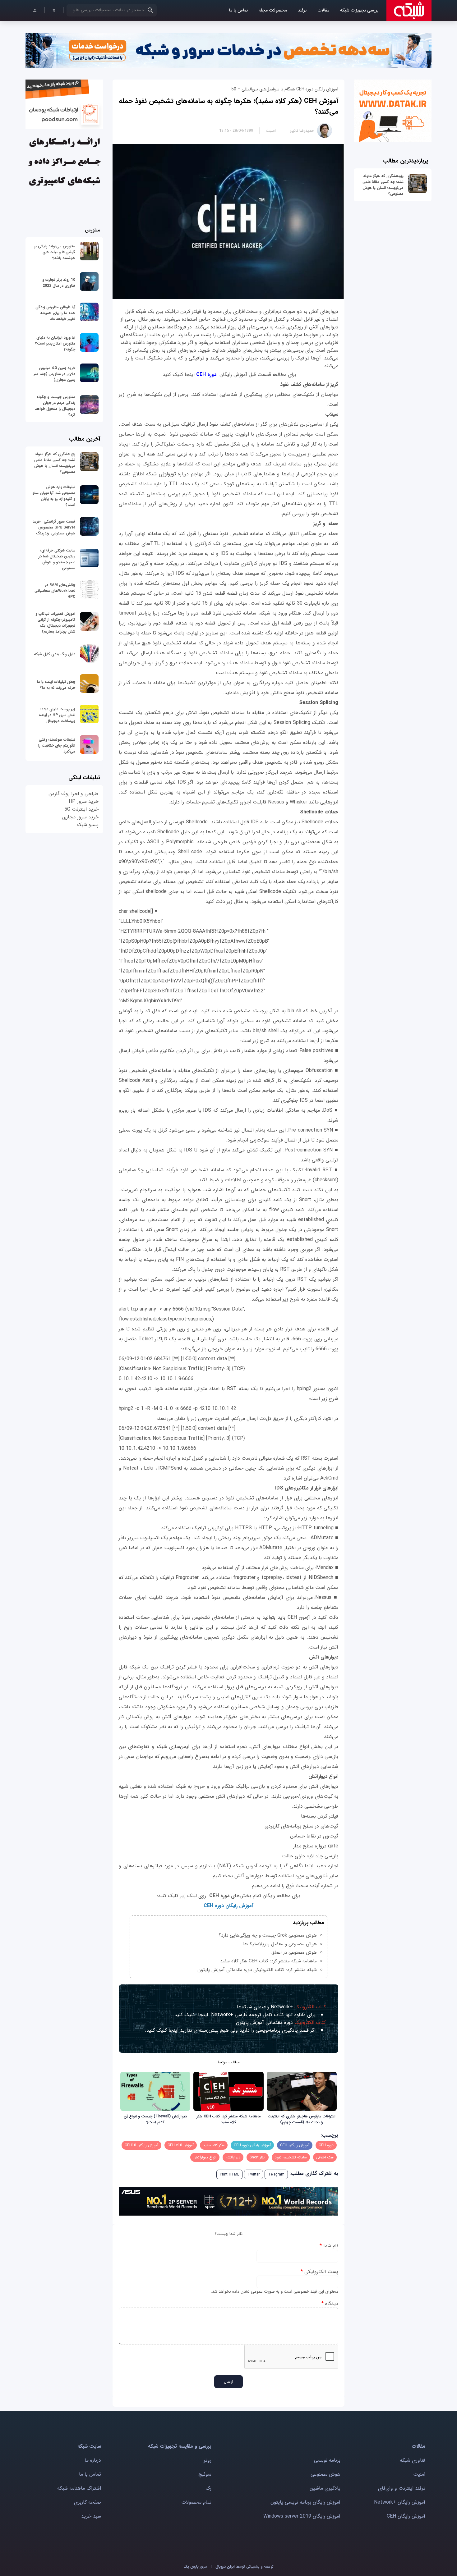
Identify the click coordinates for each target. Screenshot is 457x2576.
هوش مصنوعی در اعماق (294, 1952)
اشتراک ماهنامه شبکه (79, 2488)
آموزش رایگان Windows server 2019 (302, 2516)
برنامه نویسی (327, 2460)
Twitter (254, 2174)
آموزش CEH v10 (181, 2145)
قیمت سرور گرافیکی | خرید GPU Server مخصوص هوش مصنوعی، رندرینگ (54, 527)
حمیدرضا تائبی (302, 131)
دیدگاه (330, 2304)
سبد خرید (91, 2516)
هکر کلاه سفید (214, 2145)
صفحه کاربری (88, 2502)
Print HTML (229, 2174)
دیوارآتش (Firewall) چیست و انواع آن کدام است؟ (155, 2119)
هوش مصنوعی (325, 2474)
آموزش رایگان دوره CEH (252, 2145)
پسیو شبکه (88, 825)
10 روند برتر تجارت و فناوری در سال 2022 (59, 283)
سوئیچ (205, 2474)
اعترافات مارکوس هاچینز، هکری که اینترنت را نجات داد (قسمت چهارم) (302, 2119)
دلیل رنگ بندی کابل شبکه (55, 654)
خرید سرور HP (84, 801)
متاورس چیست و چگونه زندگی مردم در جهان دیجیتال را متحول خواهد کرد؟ (55, 406)
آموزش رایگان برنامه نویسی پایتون (305, 2502)
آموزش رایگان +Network (400, 2502)
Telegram (276, 2174)
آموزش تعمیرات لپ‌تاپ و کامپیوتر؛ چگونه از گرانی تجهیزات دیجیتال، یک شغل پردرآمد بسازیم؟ (55, 623)
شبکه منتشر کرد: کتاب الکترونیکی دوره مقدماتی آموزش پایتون (257, 1970)
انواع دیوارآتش (205, 2157)
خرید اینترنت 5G (81, 809)
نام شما (329, 2246)
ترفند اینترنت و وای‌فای (402, 2488)
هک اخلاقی (325, 2157)
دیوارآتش (233, 2157)
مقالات (323, 10)
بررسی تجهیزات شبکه (359, 10)
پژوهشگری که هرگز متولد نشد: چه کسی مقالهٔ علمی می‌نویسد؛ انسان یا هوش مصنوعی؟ (383, 185)
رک (208, 2488)
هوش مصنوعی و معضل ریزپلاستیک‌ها (280, 1944)
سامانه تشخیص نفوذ (291, 2157)
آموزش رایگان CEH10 (141, 2145)
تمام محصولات (196, 2502)
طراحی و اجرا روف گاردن (74, 794)
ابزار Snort (258, 2157)
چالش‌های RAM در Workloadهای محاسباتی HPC (55, 591)
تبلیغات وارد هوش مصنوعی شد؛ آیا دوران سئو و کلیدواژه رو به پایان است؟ (54, 496)
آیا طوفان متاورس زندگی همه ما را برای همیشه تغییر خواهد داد (55, 313)
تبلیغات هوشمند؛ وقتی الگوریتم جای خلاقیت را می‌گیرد (57, 746)
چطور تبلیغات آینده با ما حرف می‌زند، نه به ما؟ (56, 685)
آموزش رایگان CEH (295, 2145)
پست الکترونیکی (319, 2272)
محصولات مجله (273, 10)
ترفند (302, 10)
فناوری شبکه (413, 2460)
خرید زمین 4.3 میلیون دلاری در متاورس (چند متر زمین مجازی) (54, 374)
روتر (208, 2460)
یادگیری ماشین (325, 2488)
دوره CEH (206, 375)
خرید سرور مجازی (80, 817)
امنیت (271, 131)
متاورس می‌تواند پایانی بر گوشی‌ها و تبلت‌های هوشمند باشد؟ (55, 252)
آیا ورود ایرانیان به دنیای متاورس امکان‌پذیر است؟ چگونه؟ (55, 343)
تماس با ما (238, 10)
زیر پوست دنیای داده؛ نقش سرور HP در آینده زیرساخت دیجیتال (57, 715)
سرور (195, 2567)
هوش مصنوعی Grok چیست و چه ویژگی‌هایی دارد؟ (268, 1935)
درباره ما (93, 2460)
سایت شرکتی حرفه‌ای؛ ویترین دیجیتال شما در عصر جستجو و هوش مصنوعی (57, 559)
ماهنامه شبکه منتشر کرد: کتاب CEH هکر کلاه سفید (268, 1961)
